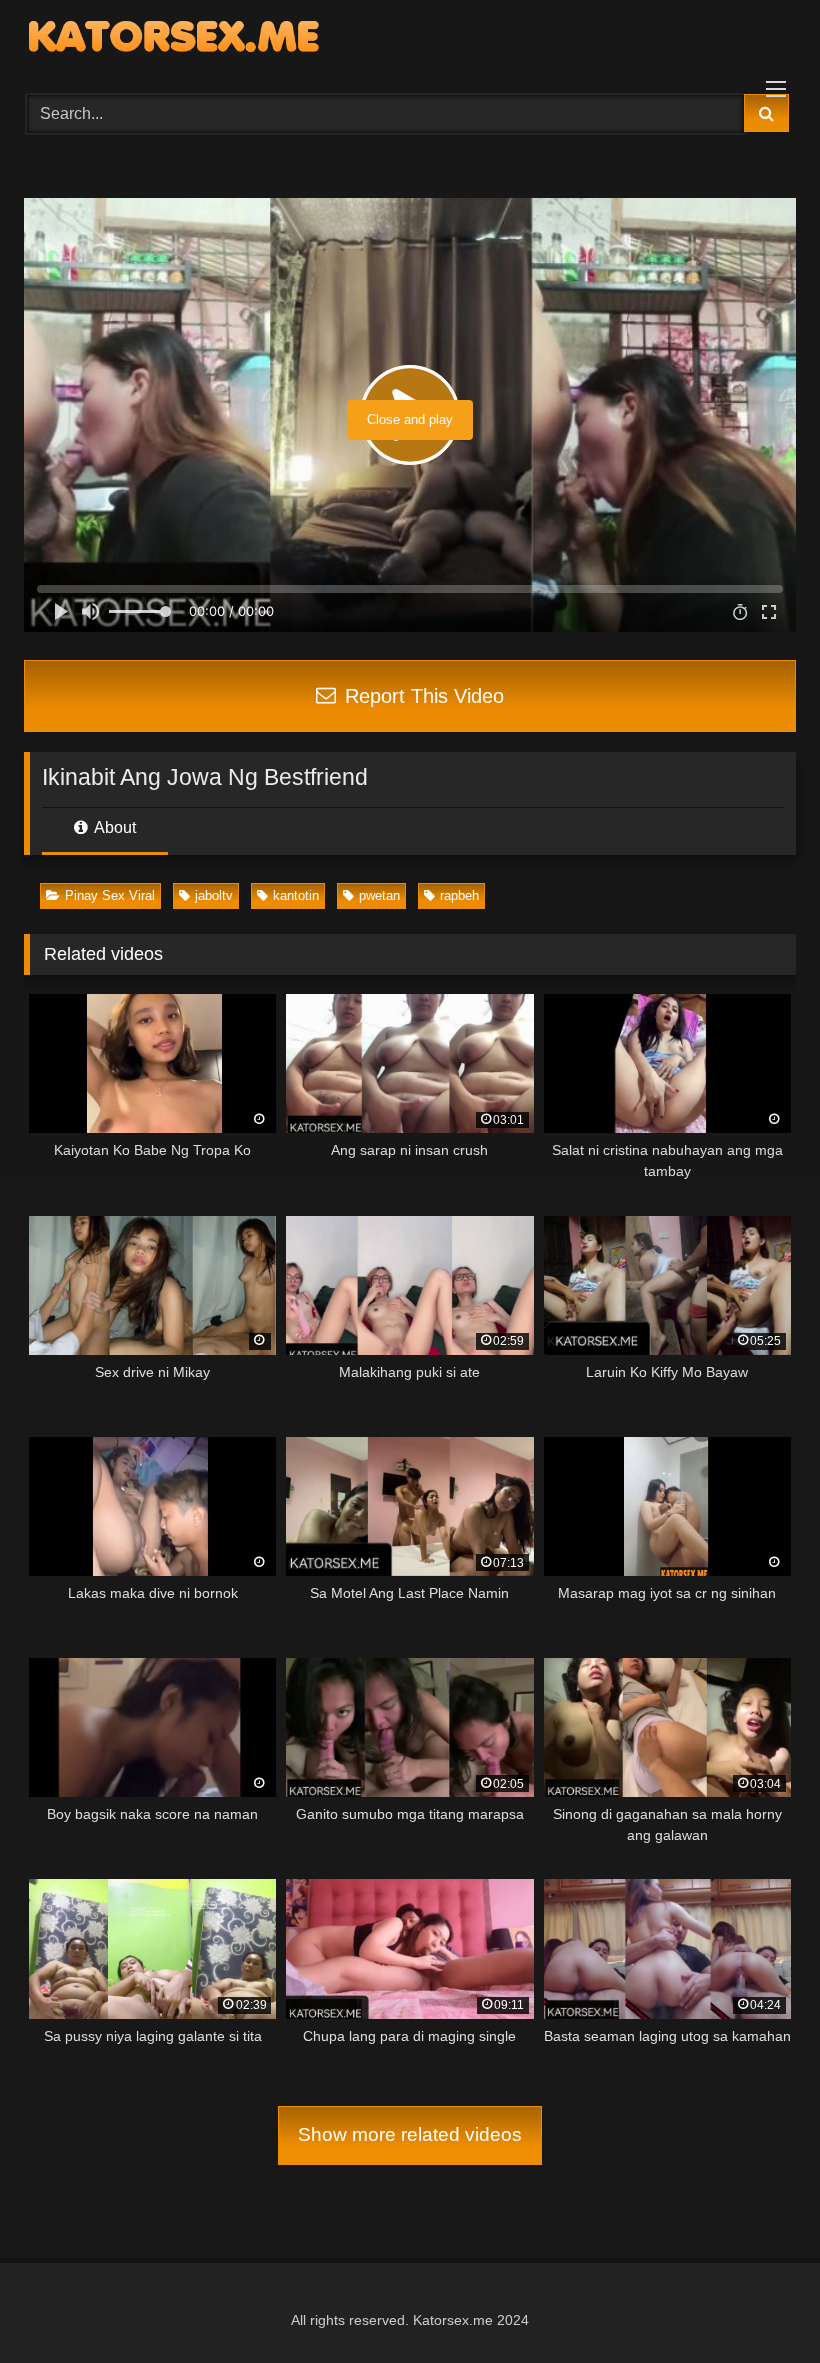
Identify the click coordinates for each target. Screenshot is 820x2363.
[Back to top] (758, 2303)
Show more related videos (410, 2134)
